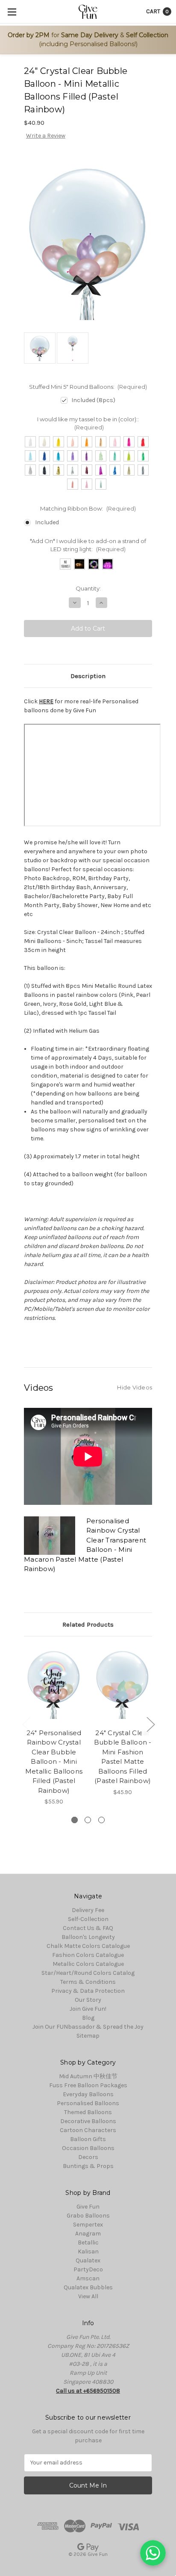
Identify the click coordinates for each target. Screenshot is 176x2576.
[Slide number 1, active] (75, 1820)
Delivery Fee (88, 1910)
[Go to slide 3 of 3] (26, 1724)
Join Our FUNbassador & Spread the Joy (88, 2027)
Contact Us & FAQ (88, 1928)
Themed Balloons (88, 2112)
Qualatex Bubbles (88, 2287)
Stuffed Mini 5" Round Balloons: (88, 387)
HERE (46, 701)
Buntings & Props (88, 2166)
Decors (88, 2157)
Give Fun (88, 2207)
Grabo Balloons (88, 2216)
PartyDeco (88, 2269)
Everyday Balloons (88, 2094)
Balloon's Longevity (88, 1937)
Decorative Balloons (88, 2121)
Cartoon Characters (88, 2130)
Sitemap (88, 2036)
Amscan (88, 2278)
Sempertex (88, 2225)
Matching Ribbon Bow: (88, 508)
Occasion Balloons (88, 2148)
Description (88, 676)
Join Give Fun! (88, 2009)
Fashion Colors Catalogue (88, 1955)
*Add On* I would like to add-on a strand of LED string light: (88, 545)
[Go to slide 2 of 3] (150, 1724)
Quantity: (88, 588)
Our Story (88, 2000)
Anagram (88, 2234)
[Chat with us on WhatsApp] (153, 2553)
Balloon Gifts (88, 2139)
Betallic (88, 2243)
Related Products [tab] (88, 1624)
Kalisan (88, 2251)
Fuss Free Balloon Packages (88, 2085)
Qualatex (88, 2260)
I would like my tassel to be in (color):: (88, 423)
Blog (88, 2018)
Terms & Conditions (88, 1982)
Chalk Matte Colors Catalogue (88, 1946)
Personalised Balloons (88, 2103)
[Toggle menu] (12, 12)
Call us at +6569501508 (88, 2391)
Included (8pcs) (93, 400)
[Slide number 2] (88, 1820)
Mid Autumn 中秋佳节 (88, 2076)
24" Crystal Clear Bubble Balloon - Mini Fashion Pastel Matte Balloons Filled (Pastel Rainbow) (123, 1757)
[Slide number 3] (101, 1820)
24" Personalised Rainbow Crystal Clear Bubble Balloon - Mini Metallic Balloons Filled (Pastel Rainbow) (54, 1762)
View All (88, 2296)
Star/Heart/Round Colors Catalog (88, 1973)
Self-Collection (88, 1919)
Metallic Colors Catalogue (88, 1964)
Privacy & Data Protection (88, 1991)
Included (47, 522)
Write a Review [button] (46, 136)
